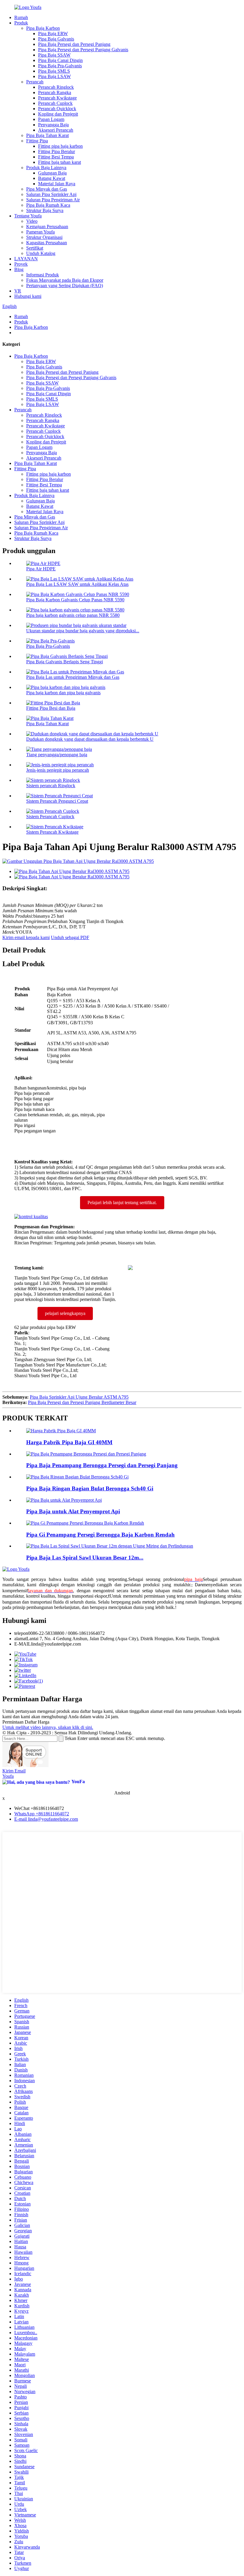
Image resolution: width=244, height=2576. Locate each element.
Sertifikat (35, 248)
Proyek (21, 264)
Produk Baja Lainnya (46, 168)
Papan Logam (51, 119)
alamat (20, 1639)
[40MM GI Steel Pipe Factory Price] (61, 1431)
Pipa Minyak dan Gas (47, 189)
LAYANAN (26, 259)
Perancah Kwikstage (57, 98)
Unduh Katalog (41, 253)
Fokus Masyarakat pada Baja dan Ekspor (65, 280)
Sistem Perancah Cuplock (50, 817)
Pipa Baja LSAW (54, 76)
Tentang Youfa (28, 216)
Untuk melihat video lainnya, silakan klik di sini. (48, 1727)
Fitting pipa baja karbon (60, 146)
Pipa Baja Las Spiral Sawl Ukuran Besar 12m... (85, 1558)
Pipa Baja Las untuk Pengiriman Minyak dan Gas (73, 677)
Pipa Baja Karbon (43, 28)
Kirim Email (14, 1771)
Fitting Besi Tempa (56, 157)
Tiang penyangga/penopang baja (57, 755)
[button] (122, 1203)
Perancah (35, 82)
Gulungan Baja (52, 173)
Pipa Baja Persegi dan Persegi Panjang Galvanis (83, 50)
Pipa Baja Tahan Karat (47, 135)
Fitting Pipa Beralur (57, 151)
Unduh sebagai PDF (70, 937)
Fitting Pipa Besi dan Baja (51, 708)
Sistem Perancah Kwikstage (52, 832)
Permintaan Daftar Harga (26, 1722)
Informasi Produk (43, 275)
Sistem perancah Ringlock (51, 786)
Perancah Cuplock (55, 103)
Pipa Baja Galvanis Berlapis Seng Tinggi (65, 662)
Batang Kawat (52, 178)
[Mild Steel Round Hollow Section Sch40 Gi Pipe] (77, 1477)
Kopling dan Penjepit (58, 114)
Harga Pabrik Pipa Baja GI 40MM (69, 1442)
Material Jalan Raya (57, 184)
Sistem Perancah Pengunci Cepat (57, 801)
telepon (21, 1633)
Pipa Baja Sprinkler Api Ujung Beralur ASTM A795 (79, 1397)
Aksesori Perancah (56, 130)
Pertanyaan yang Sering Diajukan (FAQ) (65, 285)
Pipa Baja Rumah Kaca (48, 205)
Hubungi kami (28, 296)
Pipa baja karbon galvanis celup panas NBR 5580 (73, 615)
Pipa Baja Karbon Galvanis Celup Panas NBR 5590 (75, 600)
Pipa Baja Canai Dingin (60, 60)
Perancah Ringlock (56, 87)
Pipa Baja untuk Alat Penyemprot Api (73, 1511)
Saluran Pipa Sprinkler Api (51, 194)
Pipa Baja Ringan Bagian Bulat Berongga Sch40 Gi (90, 1488)
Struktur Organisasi (44, 237)
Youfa (8, 1776)
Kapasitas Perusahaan (47, 243)
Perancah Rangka (55, 92)
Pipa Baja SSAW (54, 55)
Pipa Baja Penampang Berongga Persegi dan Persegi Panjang (102, 1465)
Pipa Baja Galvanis (56, 39)
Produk (21, 23)
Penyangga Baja (53, 125)
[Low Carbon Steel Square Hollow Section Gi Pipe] (85, 1523)
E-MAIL (23, 1644)
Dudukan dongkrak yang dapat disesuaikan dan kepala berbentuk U (90, 739)
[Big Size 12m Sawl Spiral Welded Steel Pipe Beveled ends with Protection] (110, 1546)
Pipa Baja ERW (53, 34)
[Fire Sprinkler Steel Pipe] (64, 1500)
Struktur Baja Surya (45, 210)
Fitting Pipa (37, 141)
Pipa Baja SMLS (54, 71)
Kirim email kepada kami (26, 937)
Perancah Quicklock (57, 109)
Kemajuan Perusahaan (47, 227)
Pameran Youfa (40, 232)
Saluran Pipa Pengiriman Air (53, 200)
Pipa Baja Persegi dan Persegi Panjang (74, 44)
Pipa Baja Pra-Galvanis (60, 66)
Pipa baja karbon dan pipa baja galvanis (63, 693)
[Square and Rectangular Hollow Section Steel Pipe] (86, 1454)
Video (32, 221)
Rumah (21, 17)
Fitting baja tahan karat (60, 162)
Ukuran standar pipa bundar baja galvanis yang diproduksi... (83, 631)
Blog (19, 269)
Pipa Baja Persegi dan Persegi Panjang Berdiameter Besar (82, 1402)
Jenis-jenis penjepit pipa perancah (58, 770)
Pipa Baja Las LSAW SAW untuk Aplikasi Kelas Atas (77, 584)
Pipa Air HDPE (41, 569)
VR (18, 291)
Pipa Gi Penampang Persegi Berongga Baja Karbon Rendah (100, 1535)
